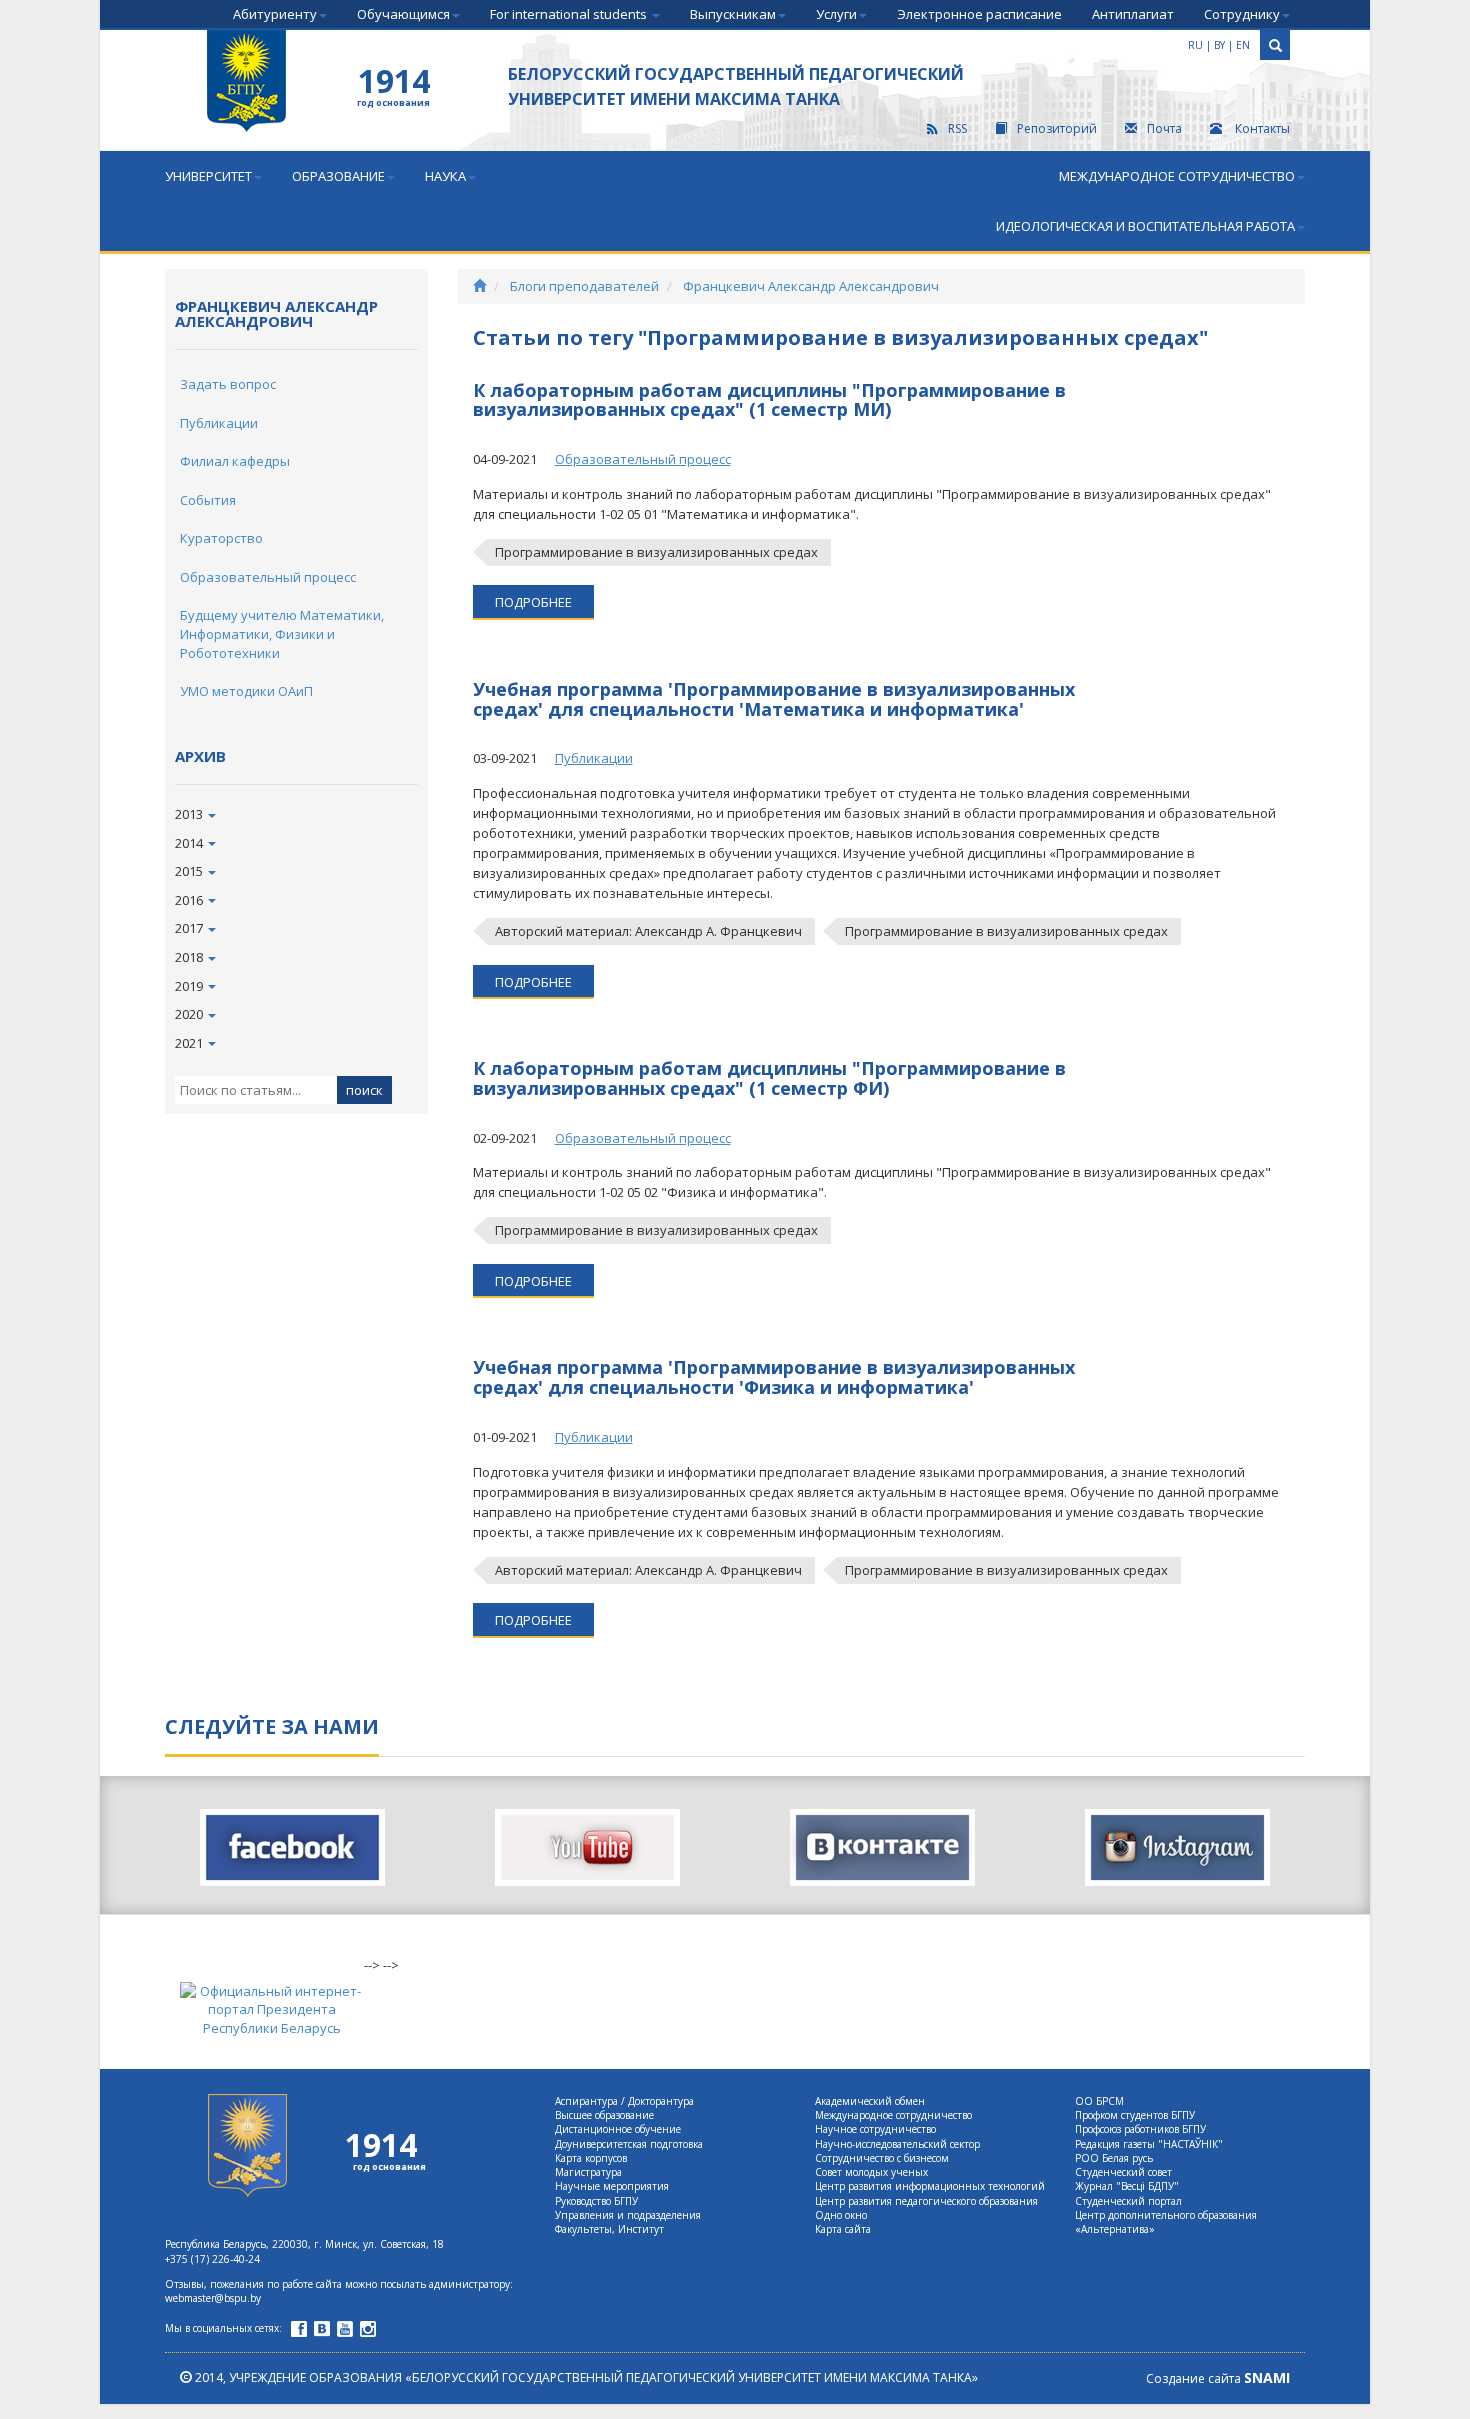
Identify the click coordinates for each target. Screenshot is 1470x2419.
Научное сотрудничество (875, 2129)
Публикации (219, 423)
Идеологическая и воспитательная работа (1145, 226)
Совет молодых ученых (871, 2172)
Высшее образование (604, 2115)
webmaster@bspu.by (213, 2298)
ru (1195, 45)
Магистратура (588, 2172)
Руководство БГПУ (596, 2201)
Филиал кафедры (235, 461)
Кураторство (221, 538)
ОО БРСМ (1099, 2101)
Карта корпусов (591, 2158)
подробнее (533, 602)
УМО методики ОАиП (246, 691)
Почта (1164, 128)
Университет (208, 176)
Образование (338, 176)
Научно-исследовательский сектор (897, 2144)
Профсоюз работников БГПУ (1140, 2129)
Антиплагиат (1133, 14)
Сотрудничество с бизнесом (882, 2158)
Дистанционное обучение (618, 2129)
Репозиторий (1057, 128)
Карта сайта (843, 2229)
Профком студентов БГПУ (1135, 2115)
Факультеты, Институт (609, 2229)
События (208, 500)
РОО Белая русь (1114, 2158)
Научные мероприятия (612, 2186)
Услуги (836, 14)
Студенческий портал (1128, 2201)
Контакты (1261, 128)
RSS (957, 128)
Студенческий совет (1123, 2172)
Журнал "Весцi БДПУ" (1127, 2186)
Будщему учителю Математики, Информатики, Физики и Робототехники (282, 633)
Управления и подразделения (628, 2215)
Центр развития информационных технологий (930, 2186)
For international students (570, 14)
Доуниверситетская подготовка (629, 2144)
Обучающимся (403, 14)
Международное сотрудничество (1177, 176)
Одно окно (841, 2215)
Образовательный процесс (268, 577)
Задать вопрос (228, 384)
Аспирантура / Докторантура (624, 2101)
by (1219, 45)
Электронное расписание (979, 14)
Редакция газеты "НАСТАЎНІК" (1149, 2144)
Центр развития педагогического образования (926, 2201)
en (1243, 45)
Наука (445, 176)
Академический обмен (870, 2101)
